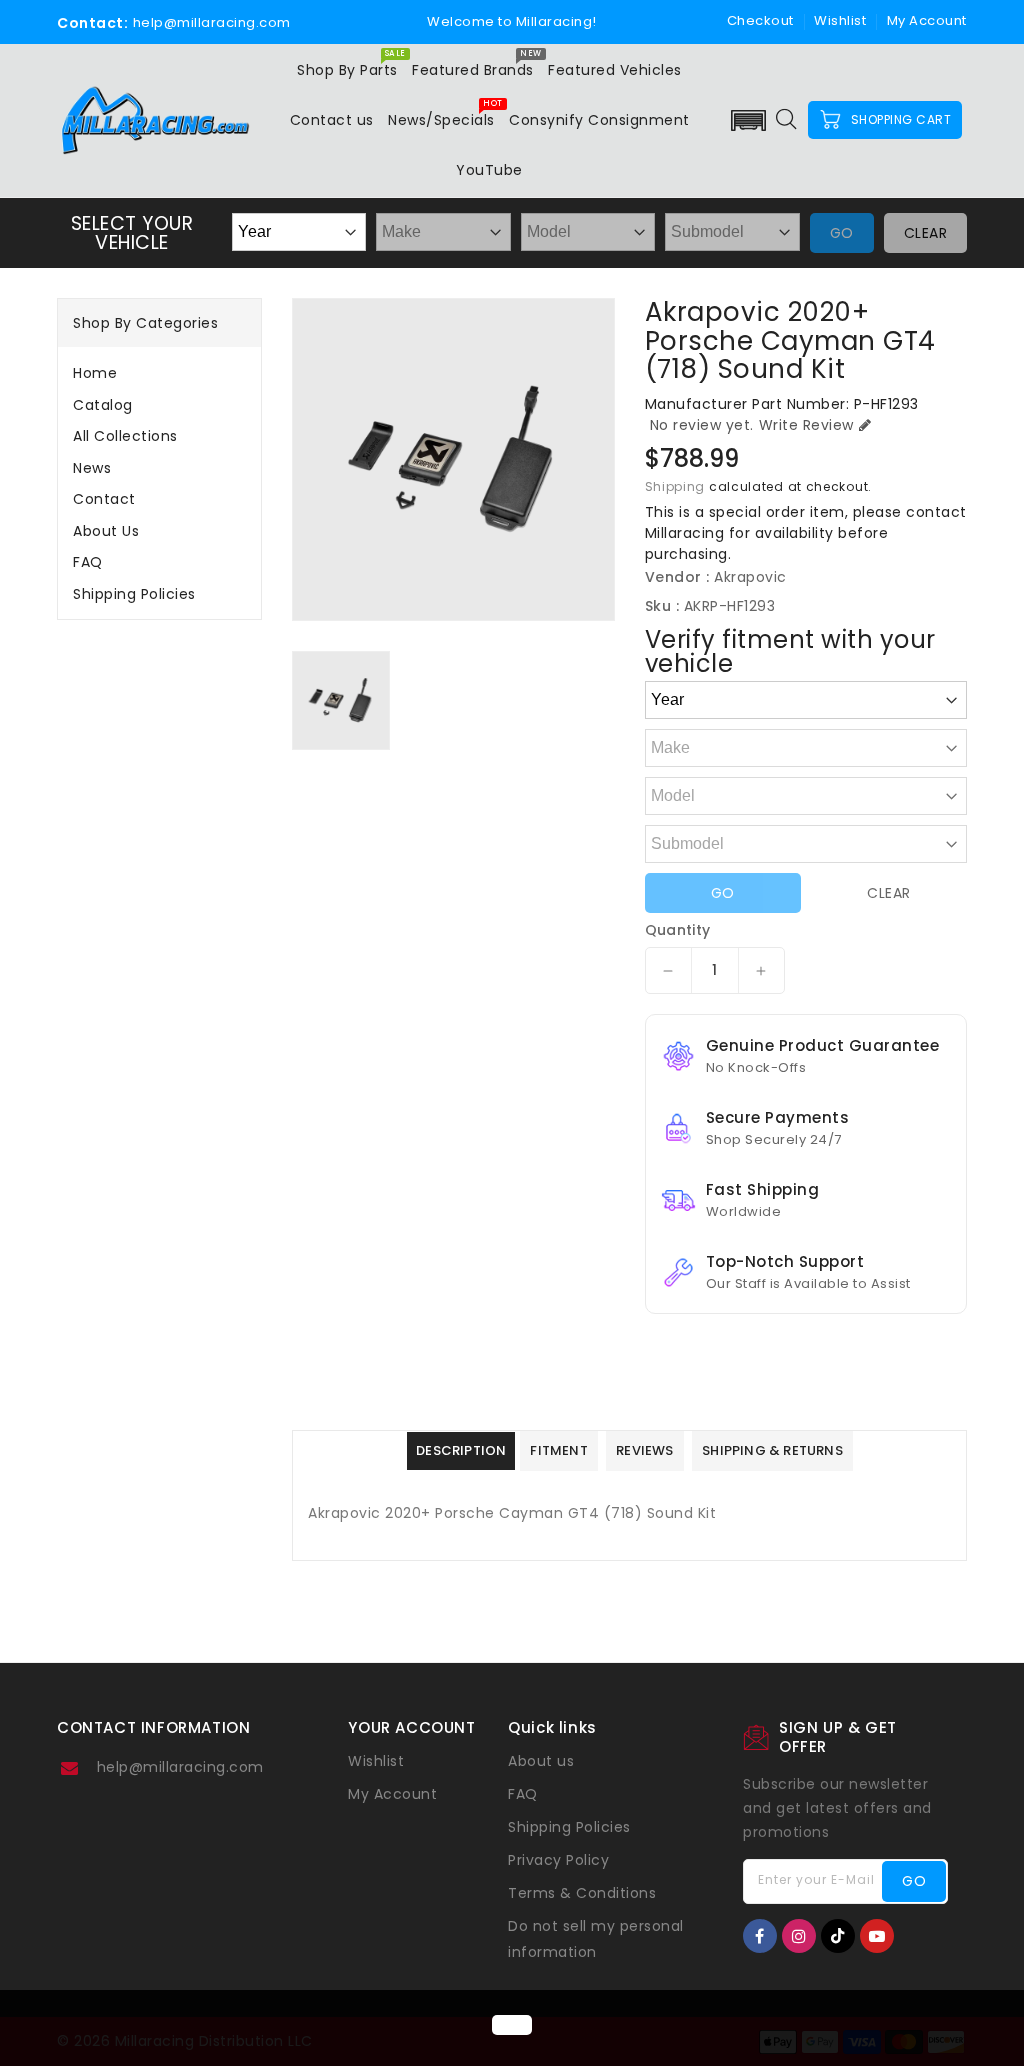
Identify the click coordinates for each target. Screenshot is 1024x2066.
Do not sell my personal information (596, 1939)
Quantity (678, 930)
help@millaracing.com (180, 1767)
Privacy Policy (558, 1860)
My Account (392, 1794)
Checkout (760, 20)
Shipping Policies (134, 594)
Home (95, 373)
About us (106, 531)
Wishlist (840, 20)
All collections (125, 436)
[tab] (159, 373)
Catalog (103, 405)
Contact (104, 499)
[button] (748, 120)
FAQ (88, 562)
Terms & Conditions (582, 1893)
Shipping (675, 486)
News (92, 468)
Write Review (806, 425)
